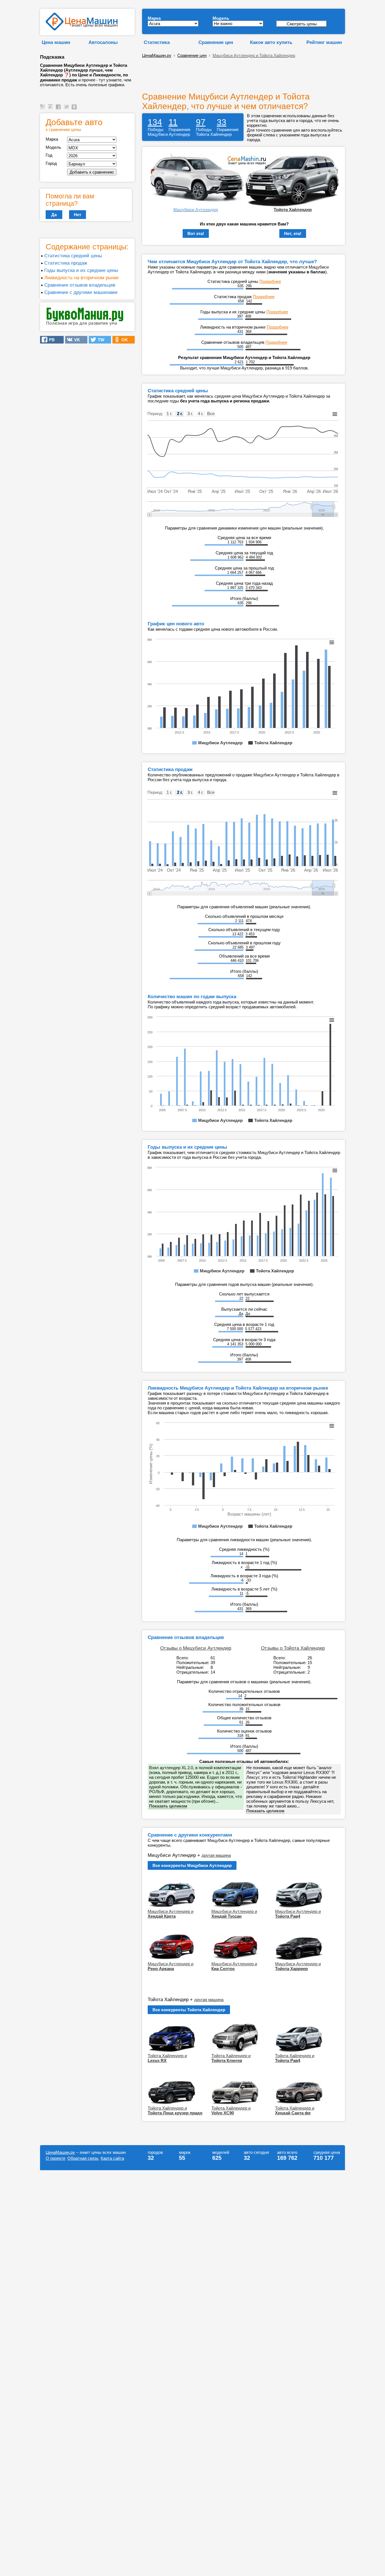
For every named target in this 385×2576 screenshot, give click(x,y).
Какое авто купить (271, 42)
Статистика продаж (66, 263)
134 (155, 122)
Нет (78, 215)
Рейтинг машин (324, 42)
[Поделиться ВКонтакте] (75, 109)
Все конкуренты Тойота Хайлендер (189, 2010)
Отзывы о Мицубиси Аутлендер (196, 1648)
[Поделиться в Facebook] (59, 109)
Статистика (157, 42)
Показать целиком (168, 1806)
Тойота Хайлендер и (167, 2058)
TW (99, 340)
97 (201, 122)
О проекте (56, 2158)
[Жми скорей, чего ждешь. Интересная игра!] (85, 325)
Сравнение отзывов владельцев (80, 285)
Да (54, 215)
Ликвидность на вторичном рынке (81, 278)
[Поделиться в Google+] (51, 109)
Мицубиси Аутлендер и (171, 1914)
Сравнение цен (216, 42)
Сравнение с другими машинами (81, 292)
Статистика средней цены (73, 256)
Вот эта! (196, 233)
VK (75, 340)
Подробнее (270, 281)
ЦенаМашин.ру (157, 55)
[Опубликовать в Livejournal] (43, 109)
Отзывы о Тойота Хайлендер (293, 1648)
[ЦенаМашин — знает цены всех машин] (82, 29)
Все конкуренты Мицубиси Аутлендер (192, 1865)
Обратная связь (83, 2158)
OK (123, 340)
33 (222, 122)
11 (173, 122)
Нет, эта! (293, 233)
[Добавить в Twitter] (67, 109)
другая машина (216, 1855)
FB (50, 340)
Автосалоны (103, 42)
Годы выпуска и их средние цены (81, 270)
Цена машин (56, 42)
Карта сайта (112, 2158)
